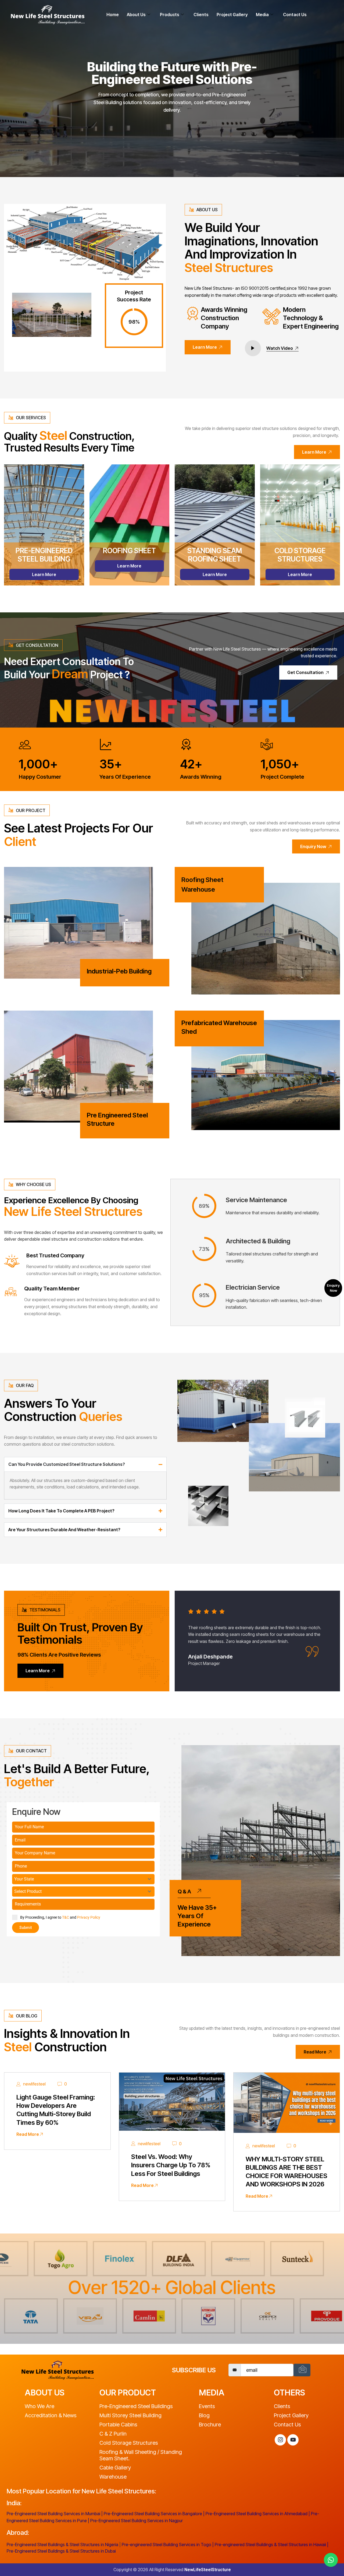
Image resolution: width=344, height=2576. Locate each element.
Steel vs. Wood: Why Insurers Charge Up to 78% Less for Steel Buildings (171, 2165)
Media (262, 15)
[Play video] (253, 348)
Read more (28, 2134)
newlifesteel (34, 2084)
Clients (201, 15)
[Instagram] (280, 2440)
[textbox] (78, 1879)
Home (113, 15)
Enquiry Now (333, 1288)
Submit (26, 1928)
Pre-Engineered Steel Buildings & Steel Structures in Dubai (61, 2551)
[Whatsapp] (331, 2560)
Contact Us (295, 15)
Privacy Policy (89, 1917)
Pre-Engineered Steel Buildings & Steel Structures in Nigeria (62, 2545)
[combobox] (83, 1879)
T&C (66, 1917)
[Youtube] (293, 2440)
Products (170, 15)
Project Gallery (232, 15)
